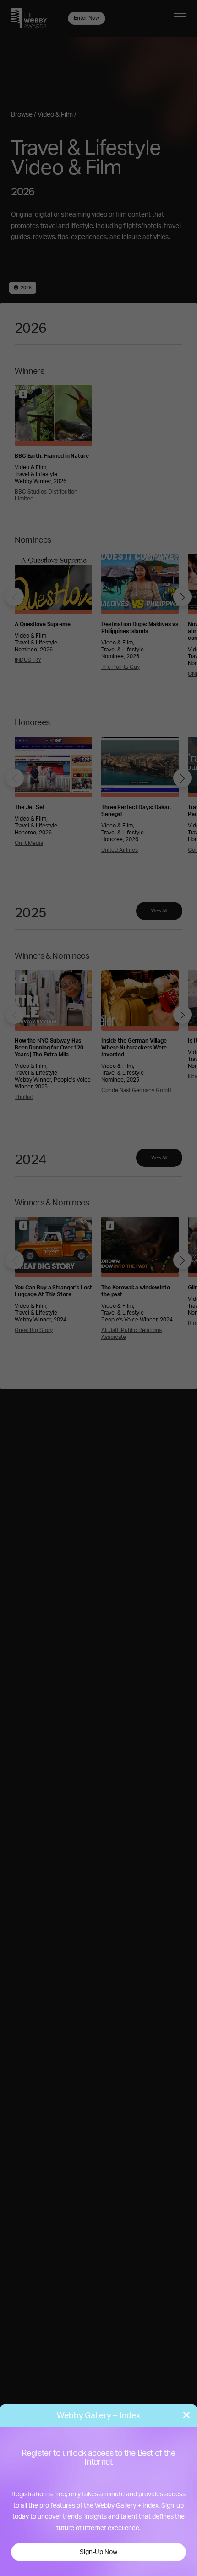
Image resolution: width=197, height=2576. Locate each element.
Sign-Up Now (98, 2552)
